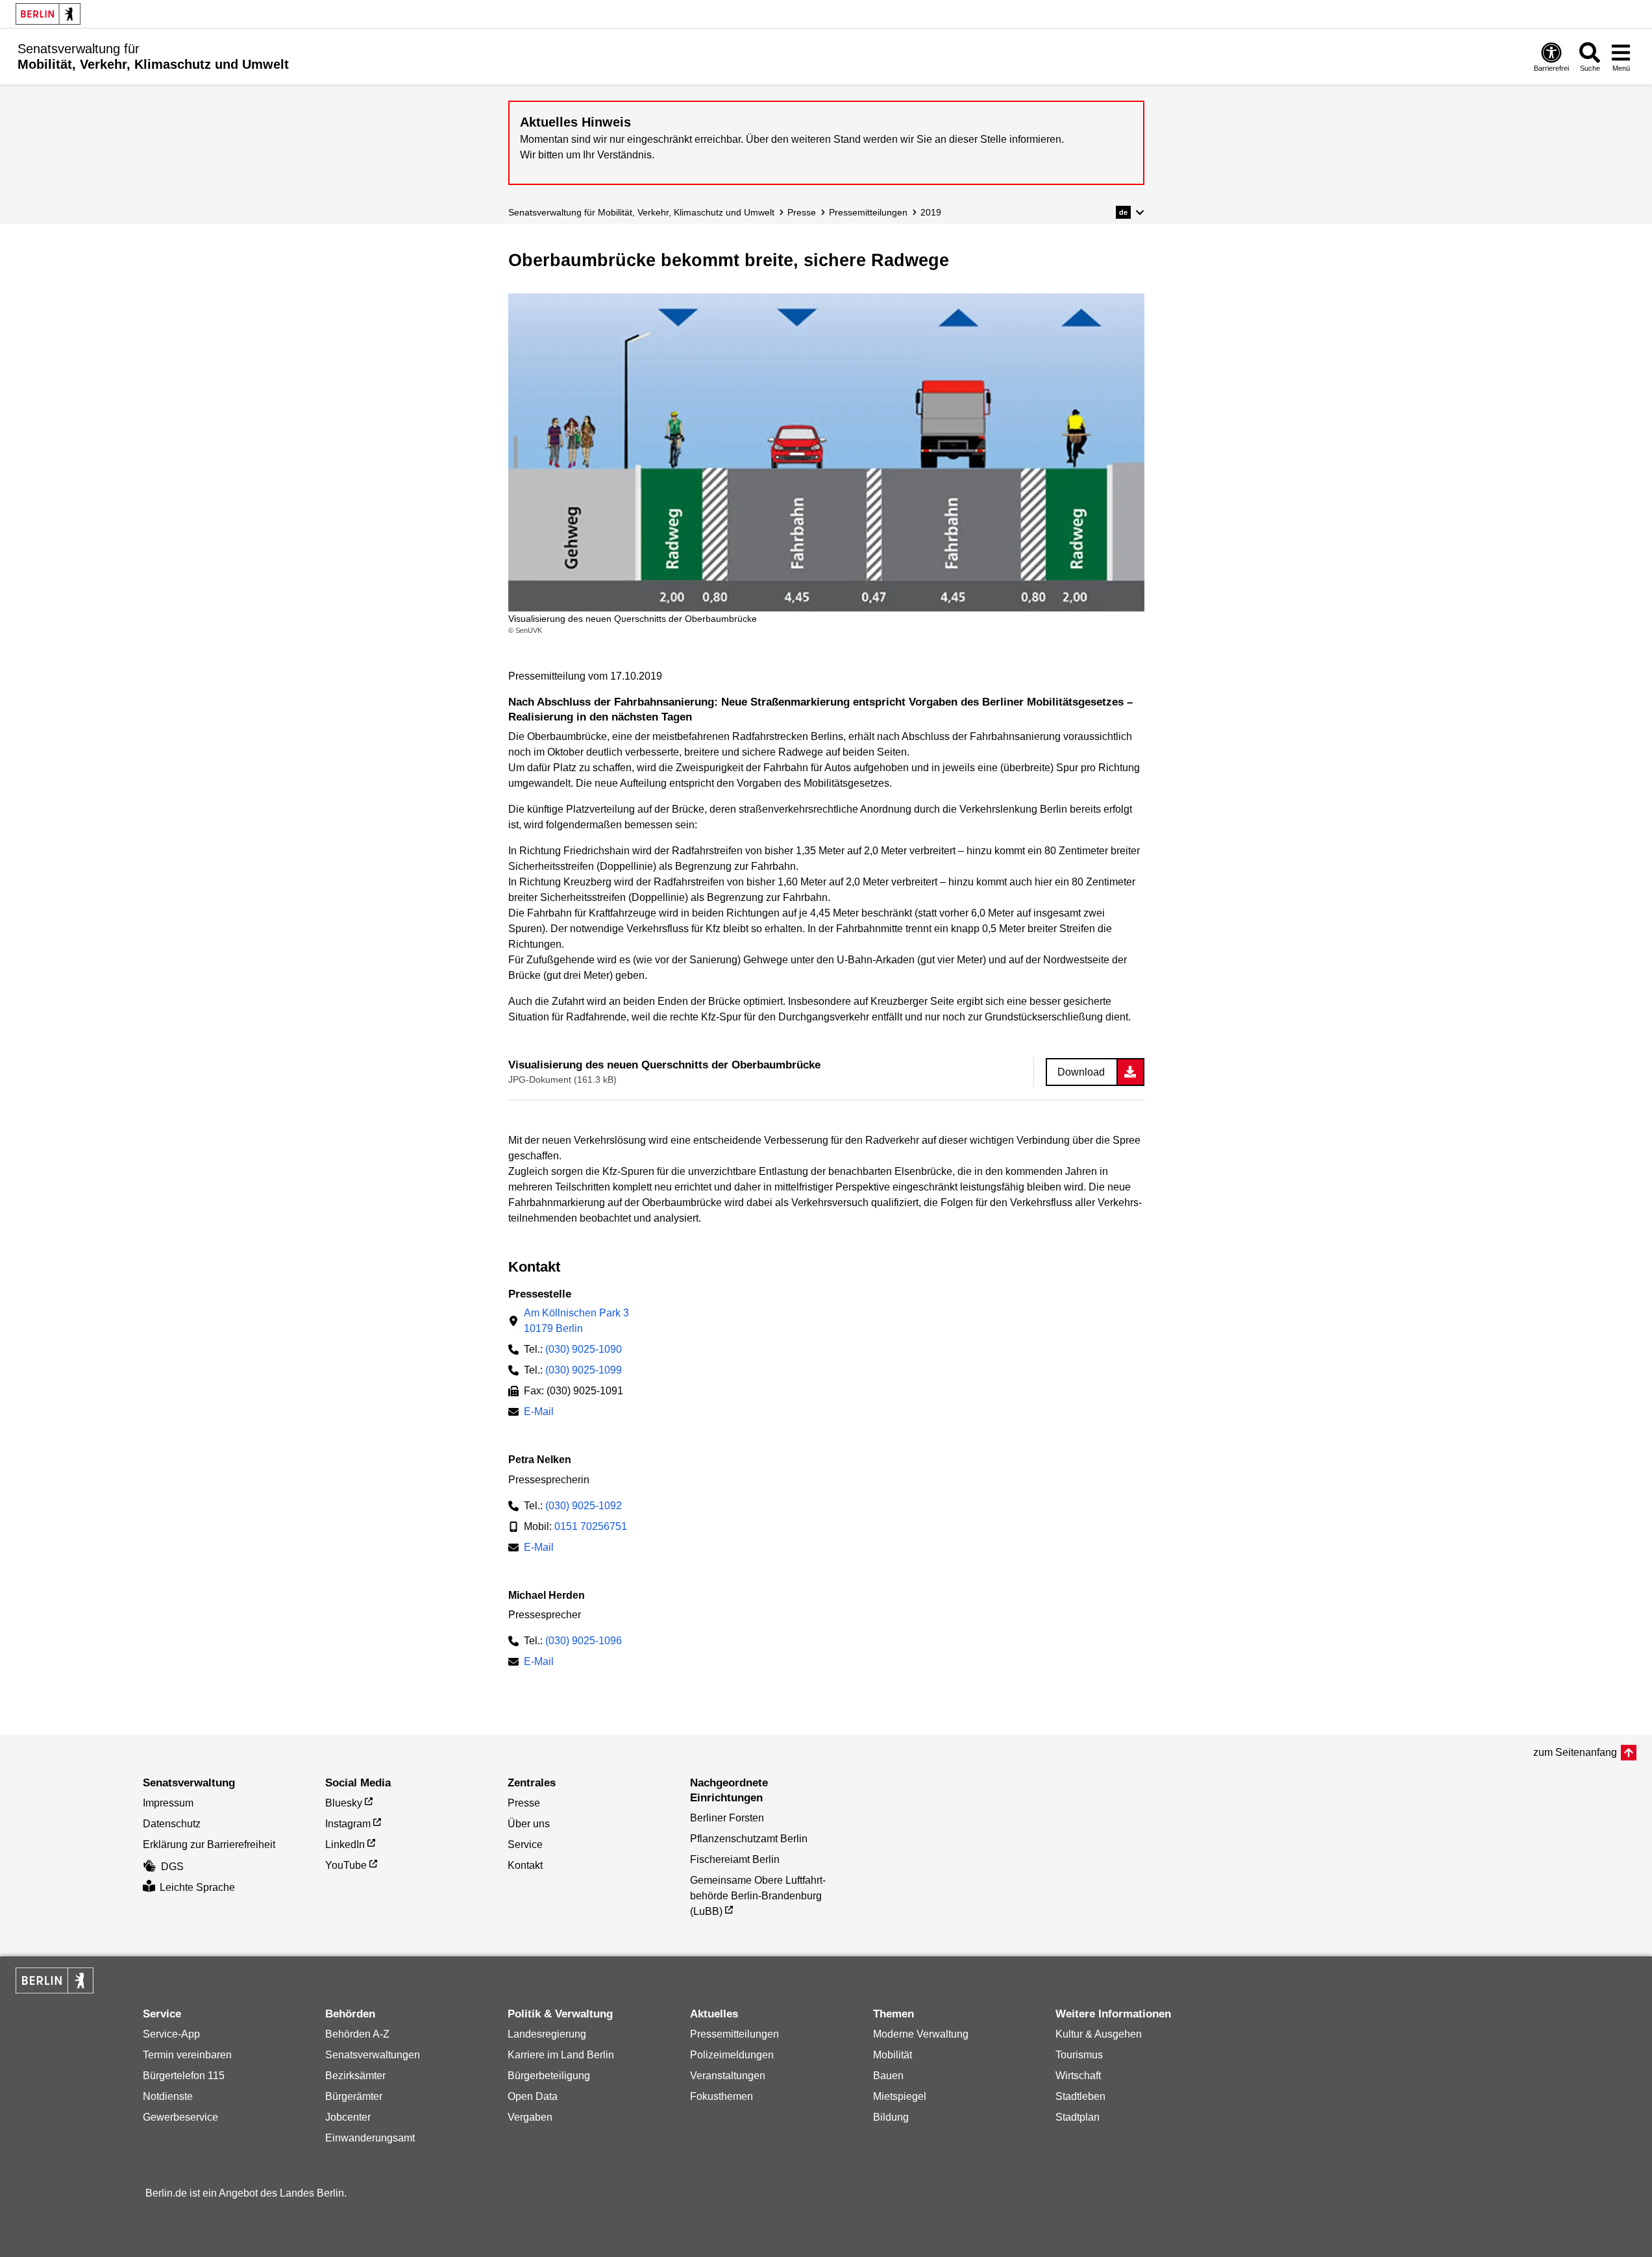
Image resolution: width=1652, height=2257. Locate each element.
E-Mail (539, 1413)
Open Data (533, 2096)
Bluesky (344, 1803)
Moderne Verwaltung (921, 2034)
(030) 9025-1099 (584, 1370)
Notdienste (168, 2096)
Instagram (348, 1824)
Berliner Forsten (727, 1818)
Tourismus (1079, 2055)
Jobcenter (348, 2117)
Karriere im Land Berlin (561, 2055)
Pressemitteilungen (734, 2034)
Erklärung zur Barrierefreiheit (209, 1844)
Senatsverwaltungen (373, 2055)
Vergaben (530, 2117)
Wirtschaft (1078, 2076)
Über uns (529, 1824)
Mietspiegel (900, 2096)
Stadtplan (1078, 2117)
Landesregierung (547, 2034)
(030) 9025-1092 (584, 1506)
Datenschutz (172, 1824)
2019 (931, 212)
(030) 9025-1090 (584, 1349)
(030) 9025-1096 (584, 1641)
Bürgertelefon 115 (184, 2076)
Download (1081, 1072)
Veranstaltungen (728, 2076)
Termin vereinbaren (187, 2055)
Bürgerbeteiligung (549, 2076)
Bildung (891, 2117)
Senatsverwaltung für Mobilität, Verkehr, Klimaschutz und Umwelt (641, 212)
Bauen (888, 2076)
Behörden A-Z (357, 2034)
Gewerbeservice (180, 2117)
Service (525, 1844)
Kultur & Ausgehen (1099, 2034)
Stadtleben (1080, 2096)
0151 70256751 (591, 1526)
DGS (172, 1867)
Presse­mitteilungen (868, 212)
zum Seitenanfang (1575, 1752)
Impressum (168, 1803)
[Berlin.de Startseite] (48, 14)
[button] (1130, 212)
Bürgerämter (354, 2096)
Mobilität (893, 2055)
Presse (802, 212)
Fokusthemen (721, 2096)
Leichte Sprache (197, 1887)
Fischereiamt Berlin (735, 1859)
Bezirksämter (355, 2076)
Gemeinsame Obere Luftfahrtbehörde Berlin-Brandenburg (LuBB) (758, 1896)
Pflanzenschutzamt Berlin (749, 1839)
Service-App (171, 2034)
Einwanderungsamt (370, 2138)
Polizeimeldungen (732, 2055)
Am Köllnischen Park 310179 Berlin (576, 1321)
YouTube (346, 1865)
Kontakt (525, 1865)
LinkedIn (345, 1844)
